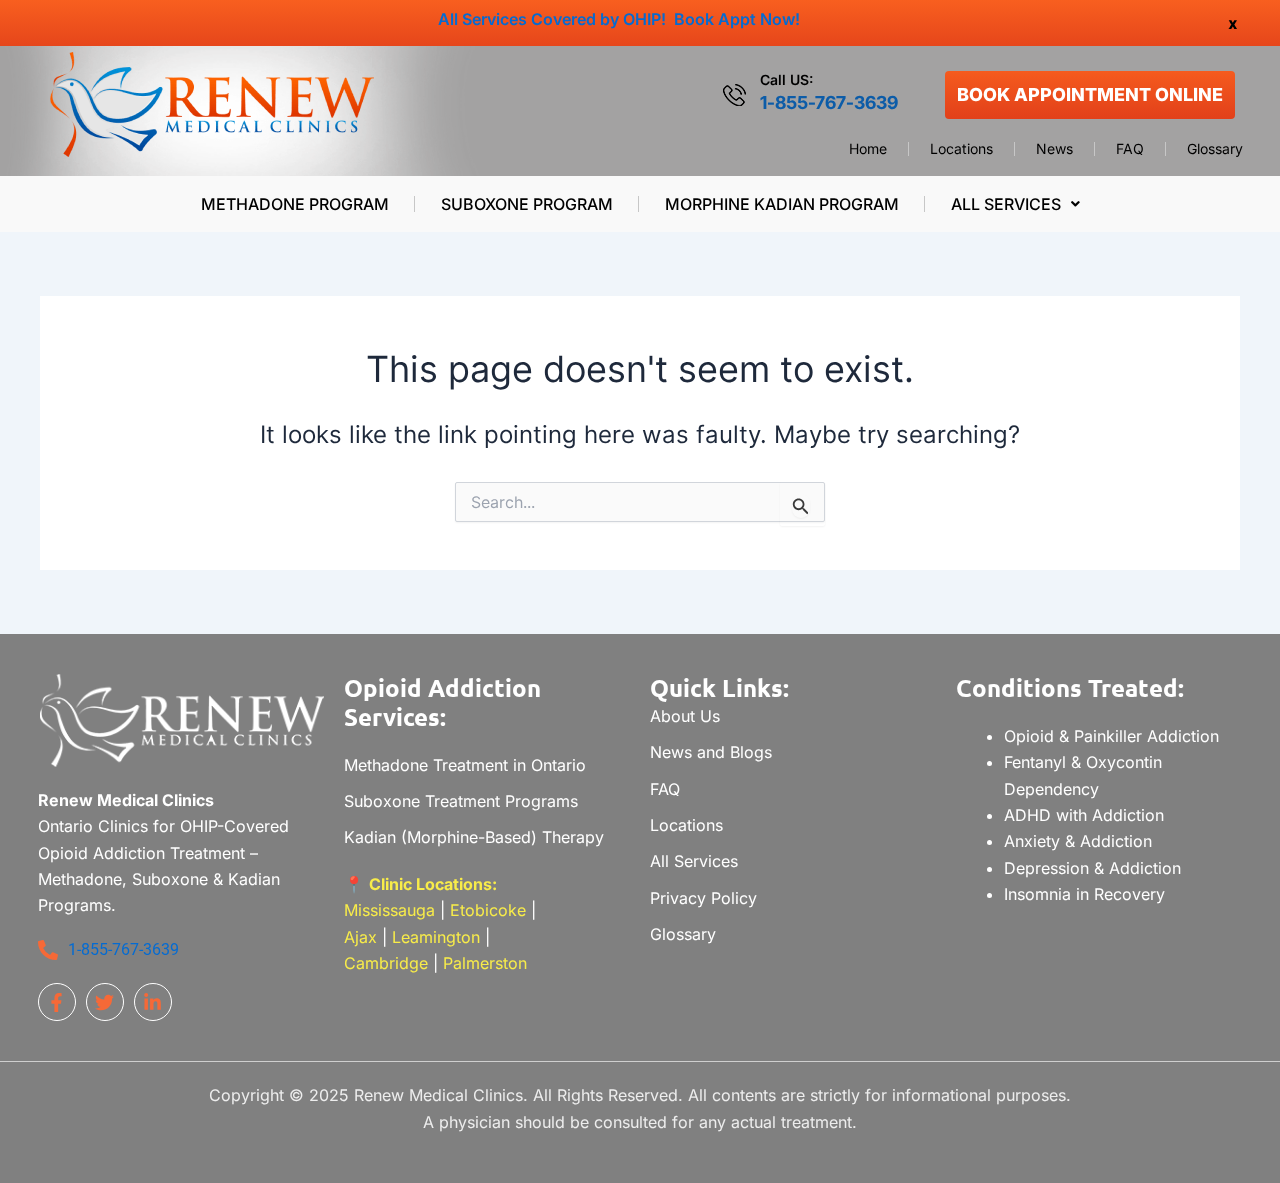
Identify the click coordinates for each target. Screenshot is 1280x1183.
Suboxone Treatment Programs (461, 801)
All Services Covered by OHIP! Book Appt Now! (619, 19)
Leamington (436, 937)
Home (868, 149)
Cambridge (386, 963)
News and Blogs (711, 752)
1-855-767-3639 (829, 102)
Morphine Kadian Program (782, 204)
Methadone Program (295, 204)
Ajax (360, 937)
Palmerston (485, 963)
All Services (1006, 204)
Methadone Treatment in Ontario (465, 765)
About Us (685, 716)
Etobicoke (488, 910)
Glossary (1215, 149)
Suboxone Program (527, 204)
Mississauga (392, 910)
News (1054, 149)
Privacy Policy (703, 898)
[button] (1015, 204)
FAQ (1130, 149)
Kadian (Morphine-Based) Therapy (474, 837)
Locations (961, 149)
